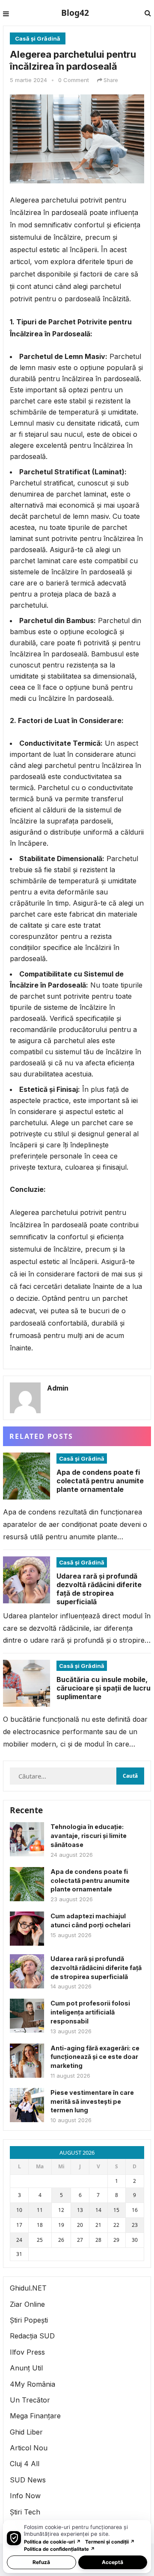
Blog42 (75, 13)
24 (19, 2240)
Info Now (25, 2496)
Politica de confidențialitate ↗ (59, 2549)
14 (98, 2210)
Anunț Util (26, 2368)
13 (80, 2210)
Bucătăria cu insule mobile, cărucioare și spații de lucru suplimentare (104, 1688)
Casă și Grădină (38, 38)
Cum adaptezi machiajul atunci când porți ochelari (90, 1920)
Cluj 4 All (25, 2464)
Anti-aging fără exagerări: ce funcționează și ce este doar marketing (95, 2057)
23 (135, 2225)
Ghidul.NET (28, 2288)
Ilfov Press (27, 2352)
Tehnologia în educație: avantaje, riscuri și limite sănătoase (89, 1836)
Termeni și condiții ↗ (110, 2542)
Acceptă (113, 2562)
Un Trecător (30, 2400)
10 (19, 2210)
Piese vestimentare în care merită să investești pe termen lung (92, 2101)
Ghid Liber (26, 2432)
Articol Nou (29, 2448)
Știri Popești (29, 2320)
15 (116, 2210)
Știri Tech (25, 2512)
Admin (58, 1388)
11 (40, 2210)
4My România (33, 2384)
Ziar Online (27, 2304)
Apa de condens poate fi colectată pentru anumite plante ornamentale (100, 1481)
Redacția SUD (32, 2336)
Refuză (41, 2562)
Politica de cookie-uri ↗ (52, 2542)
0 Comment (74, 80)
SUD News (28, 2480)
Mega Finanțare (35, 2416)
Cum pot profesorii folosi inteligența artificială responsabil (90, 2012)
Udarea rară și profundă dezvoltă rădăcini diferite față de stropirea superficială (99, 1589)
